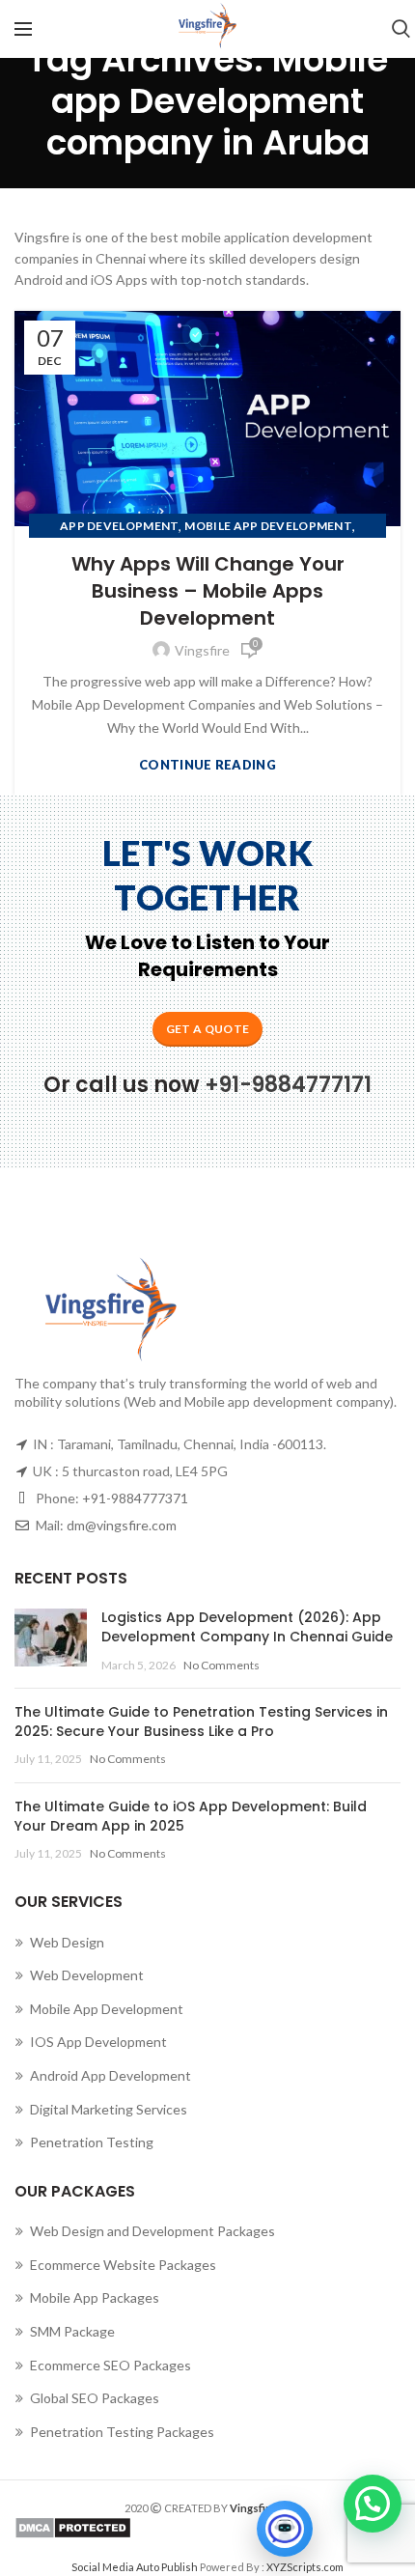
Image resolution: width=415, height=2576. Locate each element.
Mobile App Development (268, 526)
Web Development (87, 1975)
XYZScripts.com (305, 2567)
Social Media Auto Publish (135, 2567)
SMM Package (72, 2331)
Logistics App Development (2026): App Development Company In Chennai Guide (247, 1627)
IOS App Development (98, 2042)
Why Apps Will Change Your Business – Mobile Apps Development (208, 591)
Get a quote (207, 1029)
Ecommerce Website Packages (123, 2265)
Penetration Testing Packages (122, 2432)
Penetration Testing (92, 2142)
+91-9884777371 (135, 1498)
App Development (120, 526)
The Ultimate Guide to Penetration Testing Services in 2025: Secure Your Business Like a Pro (201, 1722)
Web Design (67, 1942)
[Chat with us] (285, 2529)
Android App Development (111, 2075)
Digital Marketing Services (109, 2109)
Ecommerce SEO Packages (111, 2365)
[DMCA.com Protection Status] (207, 2528)
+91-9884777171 (288, 1085)
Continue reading (207, 765)
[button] (373, 2504)
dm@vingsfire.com (122, 1525)
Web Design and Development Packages (152, 2231)
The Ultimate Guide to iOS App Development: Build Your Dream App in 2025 (191, 1816)
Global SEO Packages (95, 2398)
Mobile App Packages (95, 2297)
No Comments (221, 1665)
